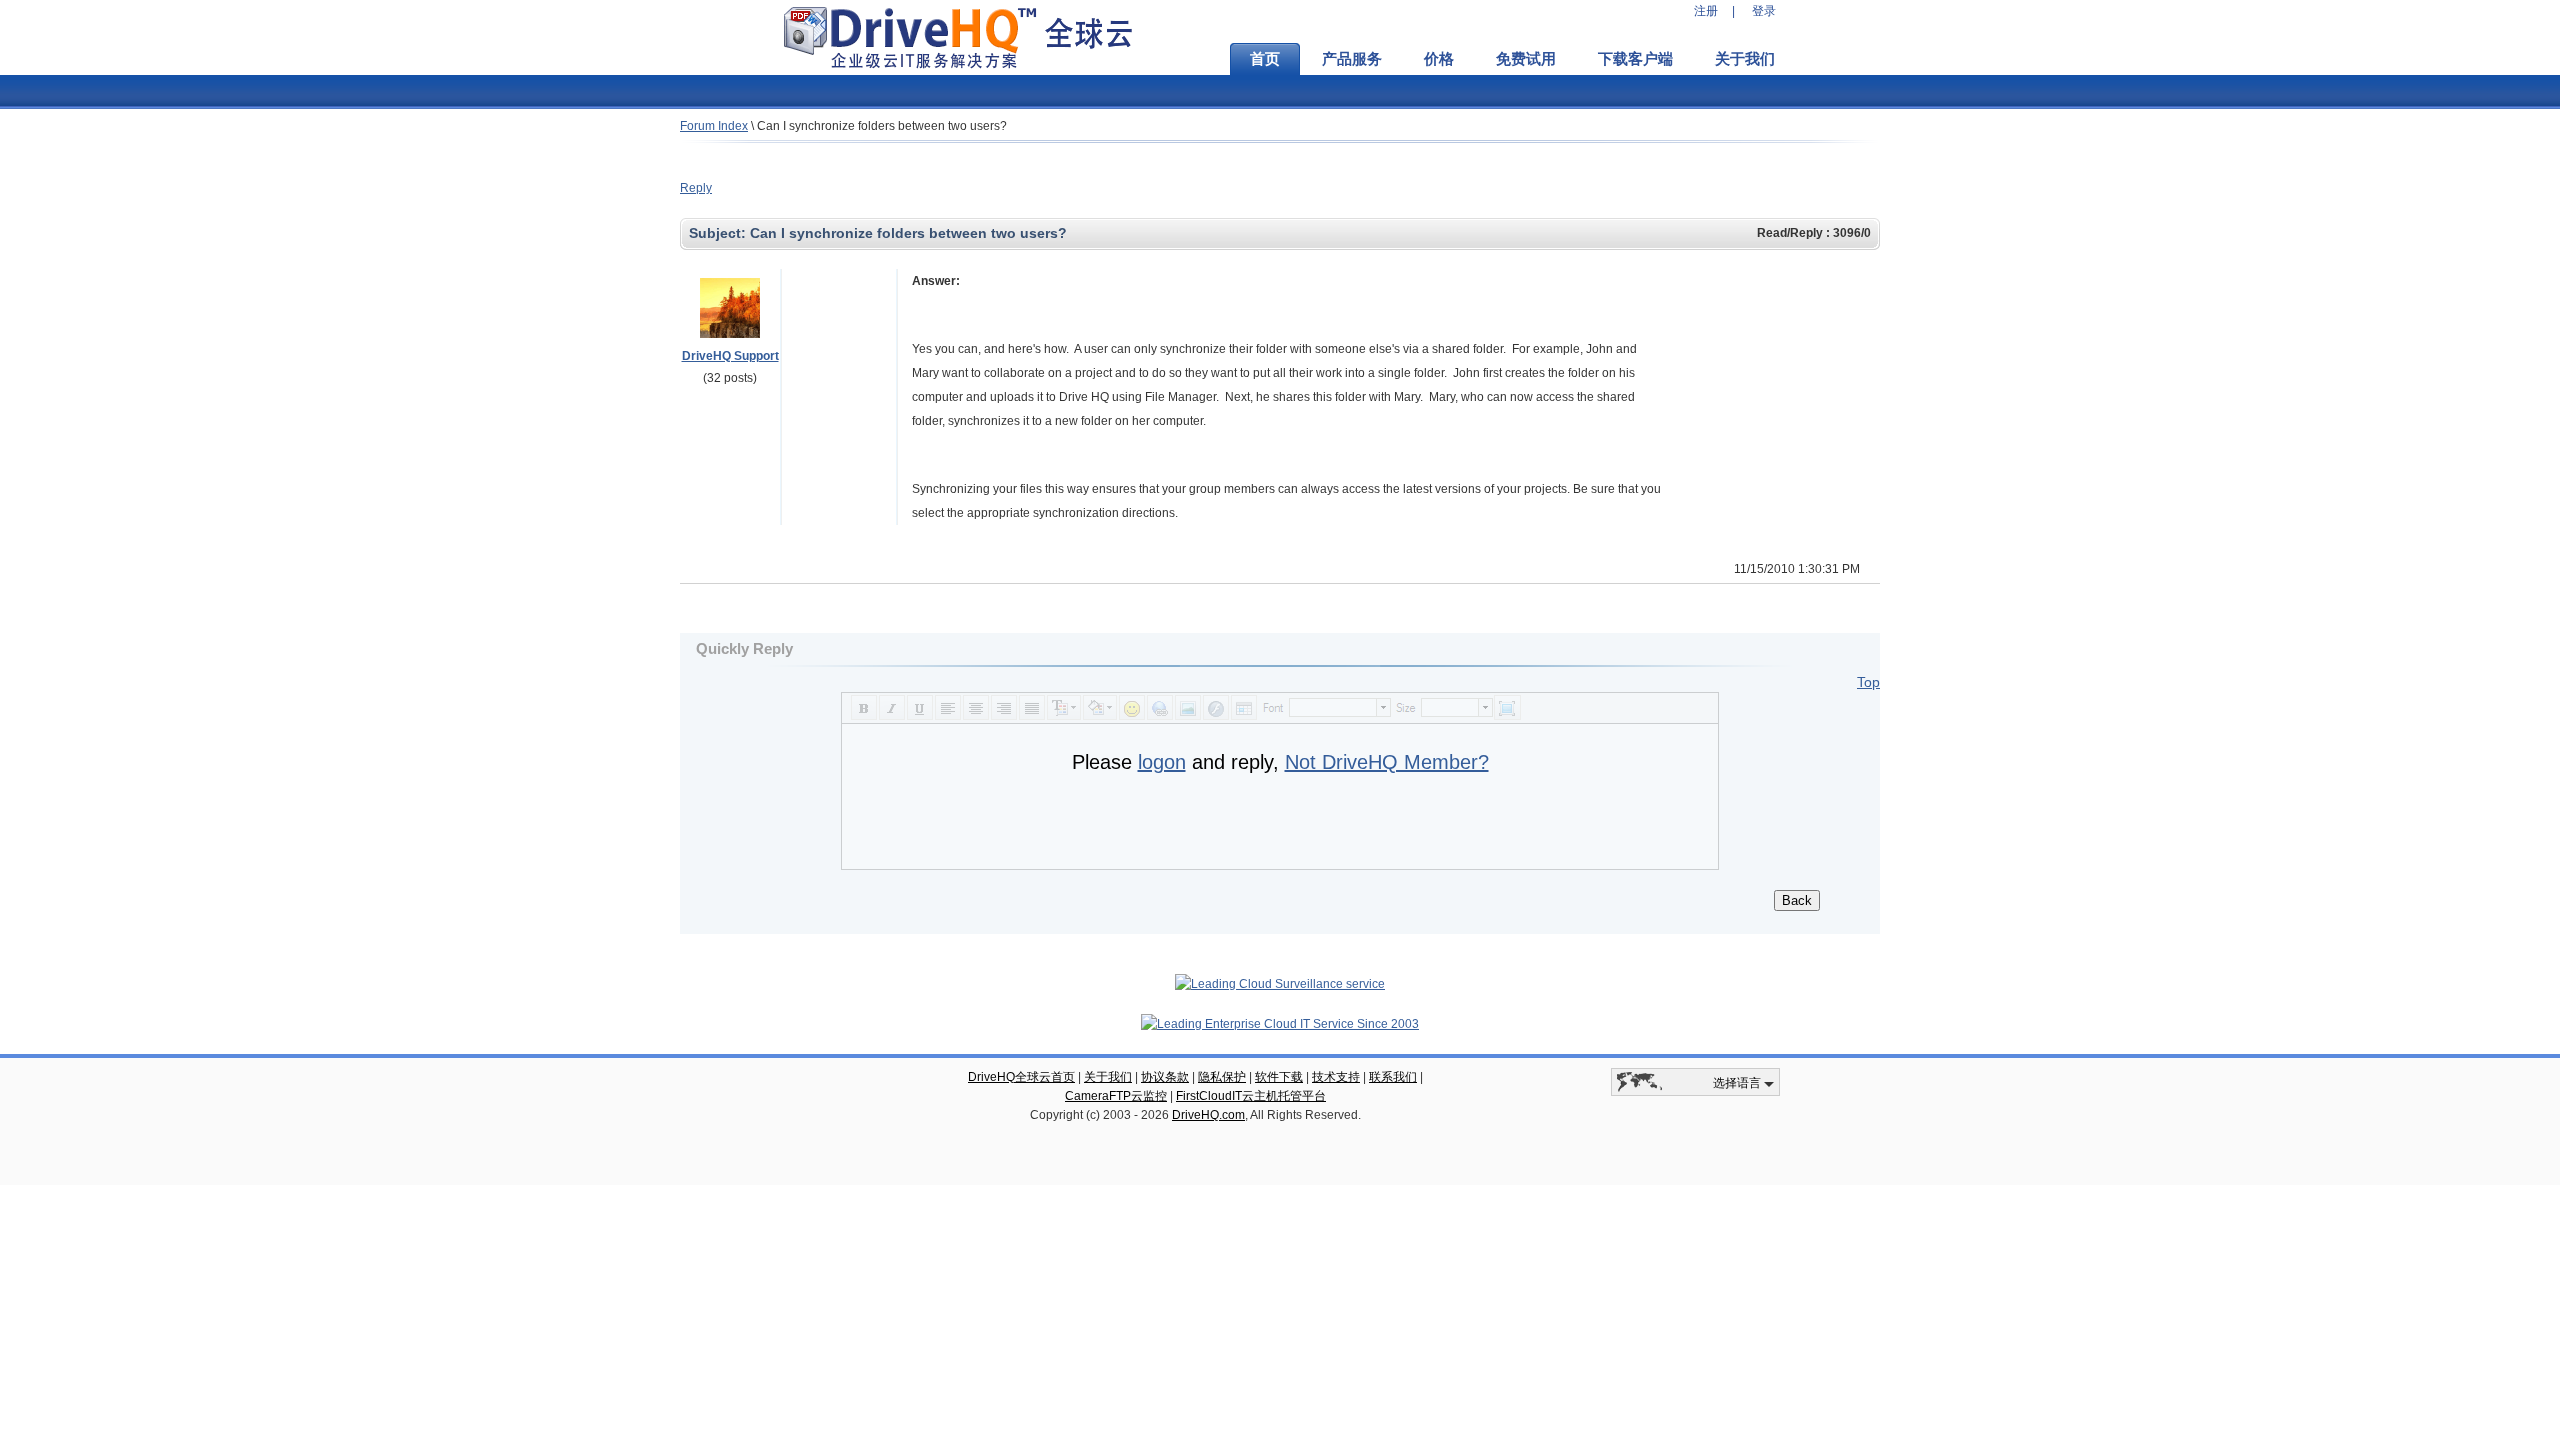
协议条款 (1165, 1077)
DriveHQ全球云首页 (1021, 1077)
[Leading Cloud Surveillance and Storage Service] (1280, 984)
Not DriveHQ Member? (1387, 762)
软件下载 (1279, 1077)
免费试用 (1526, 59)
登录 (1764, 11)
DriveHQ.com (1208, 1115)
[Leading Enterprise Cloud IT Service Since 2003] (1280, 1024)
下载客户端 (1635, 59)
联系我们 (1393, 1077)
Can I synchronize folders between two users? (882, 126)
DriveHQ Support (730, 356)
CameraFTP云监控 (1116, 1096)
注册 (1706, 11)
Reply (696, 188)
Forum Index (714, 126)
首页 (1265, 59)
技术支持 (1336, 1077)
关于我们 (1745, 59)
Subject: (719, 233)
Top (1868, 682)
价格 (1439, 59)
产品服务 (1352, 59)
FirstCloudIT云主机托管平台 (1251, 1096)
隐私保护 (1222, 1077)
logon (1162, 762)
